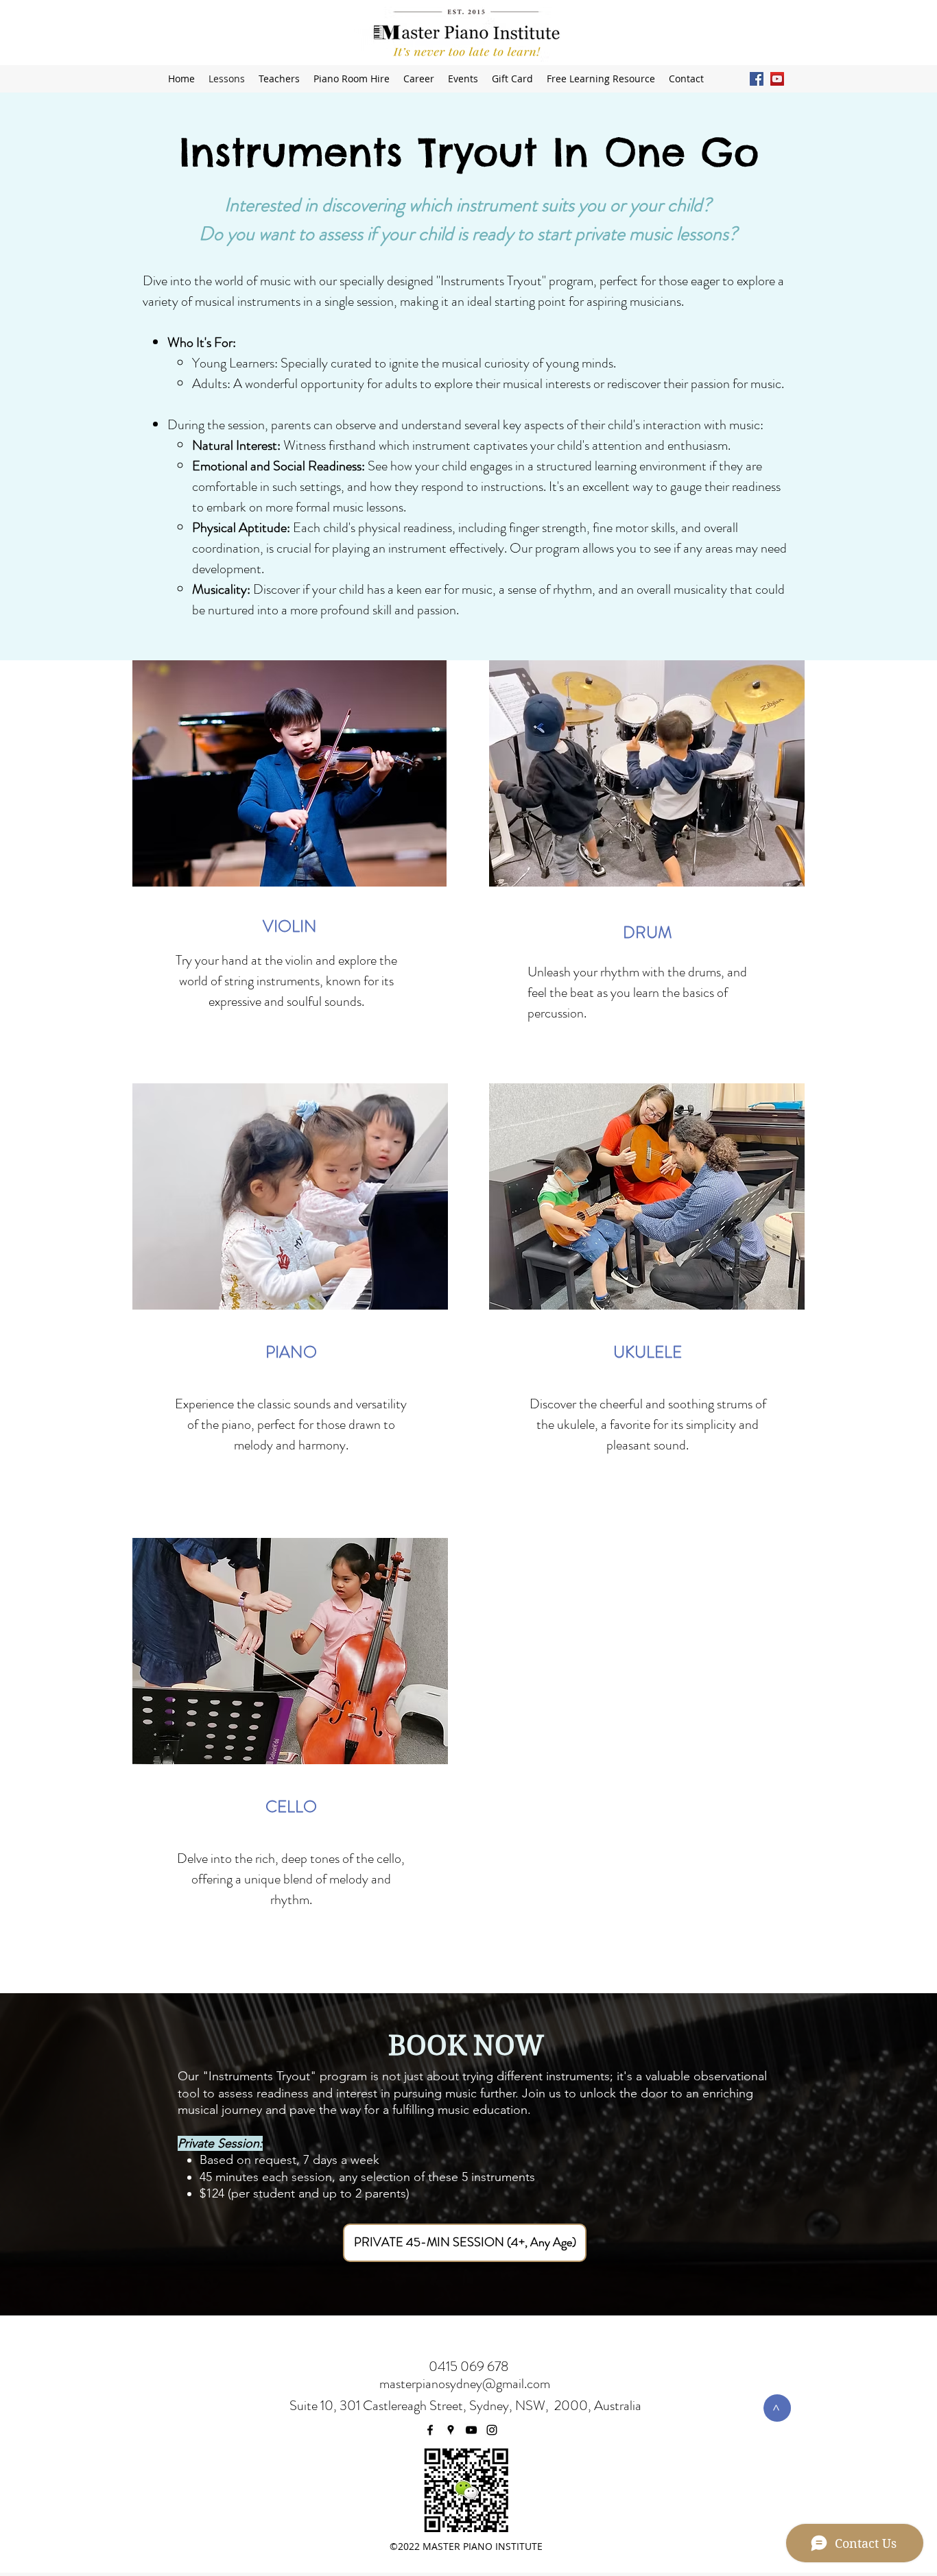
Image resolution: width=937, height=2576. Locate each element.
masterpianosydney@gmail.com (465, 2384)
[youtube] (471, 2430)
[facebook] (430, 2430)
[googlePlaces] (451, 2430)
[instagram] (492, 2430)
